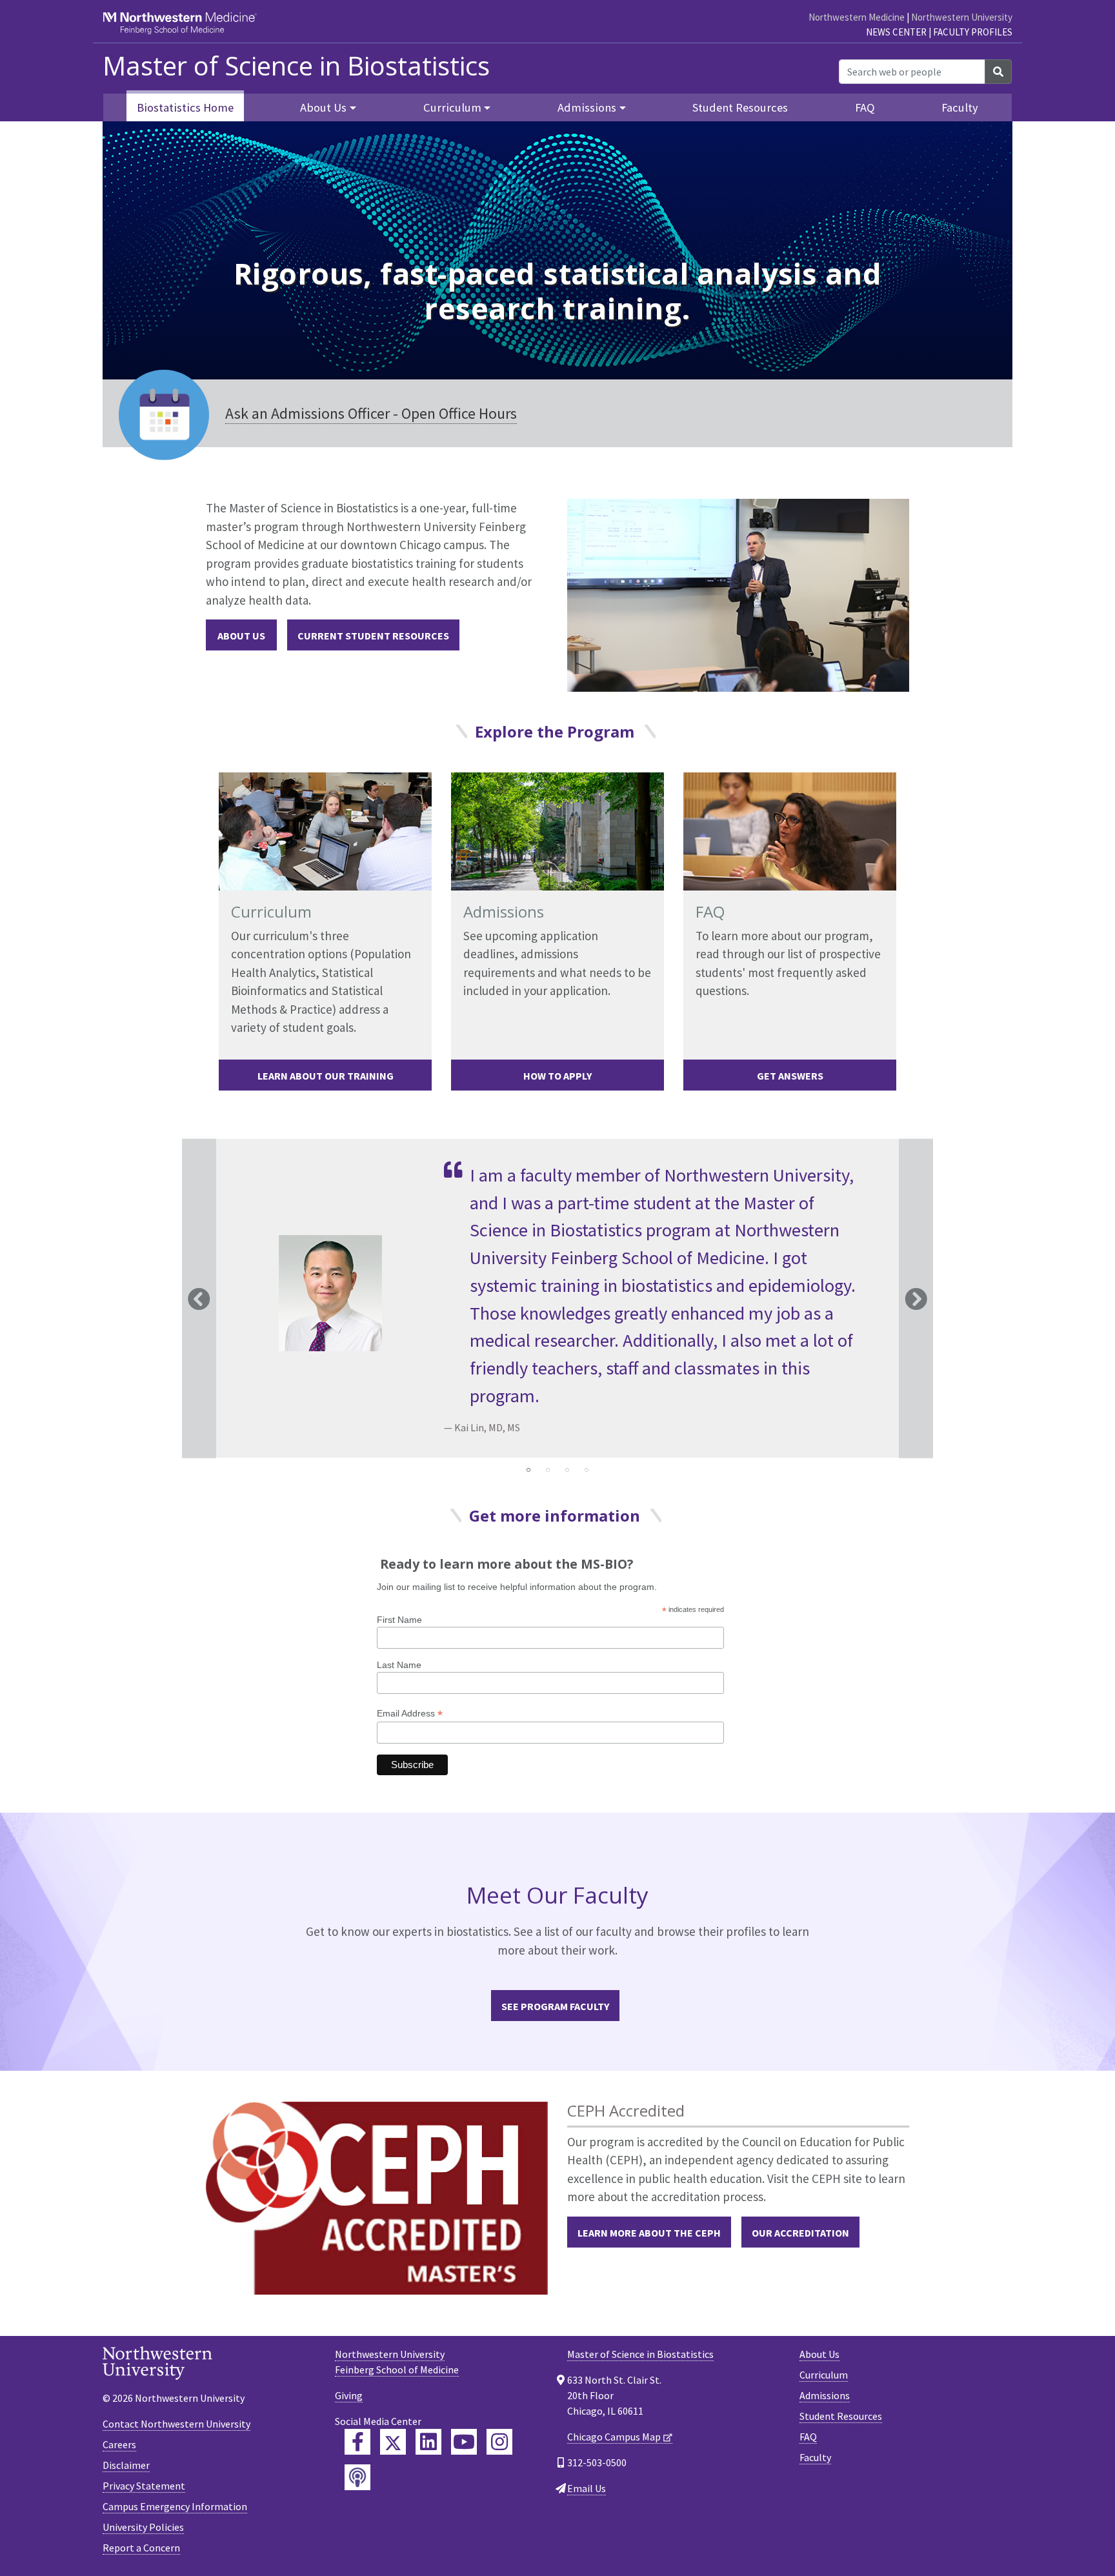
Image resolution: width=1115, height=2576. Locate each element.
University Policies (143, 2527)
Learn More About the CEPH (649, 2233)
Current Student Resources (373, 636)
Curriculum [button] (452, 107)
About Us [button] (323, 107)
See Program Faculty (555, 2006)
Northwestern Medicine (857, 17)
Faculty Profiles (973, 32)
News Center (896, 32)
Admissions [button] (587, 107)
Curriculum (824, 2375)
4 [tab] (587, 1470)
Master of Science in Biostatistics (296, 66)
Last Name (399, 1665)
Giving (349, 2395)
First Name (399, 1620)
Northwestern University (962, 17)
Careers (119, 2444)
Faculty (960, 107)
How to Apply (557, 1076)
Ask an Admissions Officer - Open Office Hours (371, 413)
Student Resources (740, 107)
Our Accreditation (800, 2233)
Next (916, 1299)
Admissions (825, 2395)
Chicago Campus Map (614, 2437)
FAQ (865, 107)
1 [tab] (528, 1470)
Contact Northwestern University (176, 2424)
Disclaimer (126, 2465)
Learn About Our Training (326, 1076)
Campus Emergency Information (175, 2506)
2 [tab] (548, 1470)
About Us (241, 636)
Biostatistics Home (185, 107)
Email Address (410, 1714)
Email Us (587, 2488)
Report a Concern (141, 2548)
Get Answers (790, 1076)
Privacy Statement (144, 2486)
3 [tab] (567, 1470)
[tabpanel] (557, 1299)
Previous (199, 1299)
